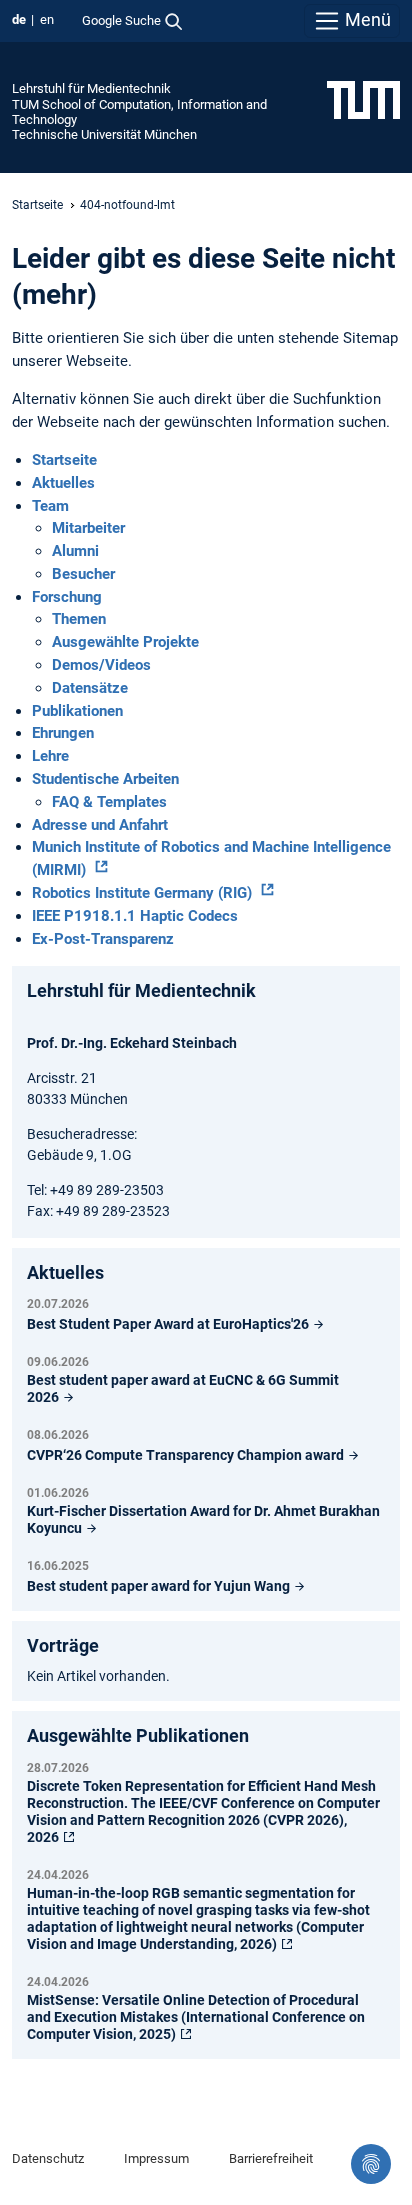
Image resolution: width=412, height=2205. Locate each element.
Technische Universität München (104, 134)
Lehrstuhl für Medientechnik (91, 88)
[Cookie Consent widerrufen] (371, 2164)
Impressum (156, 2158)
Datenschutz (48, 2158)
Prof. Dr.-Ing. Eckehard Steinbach (132, 1043)
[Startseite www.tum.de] (363, 99)
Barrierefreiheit (271, 2158)
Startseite (37, 205)
